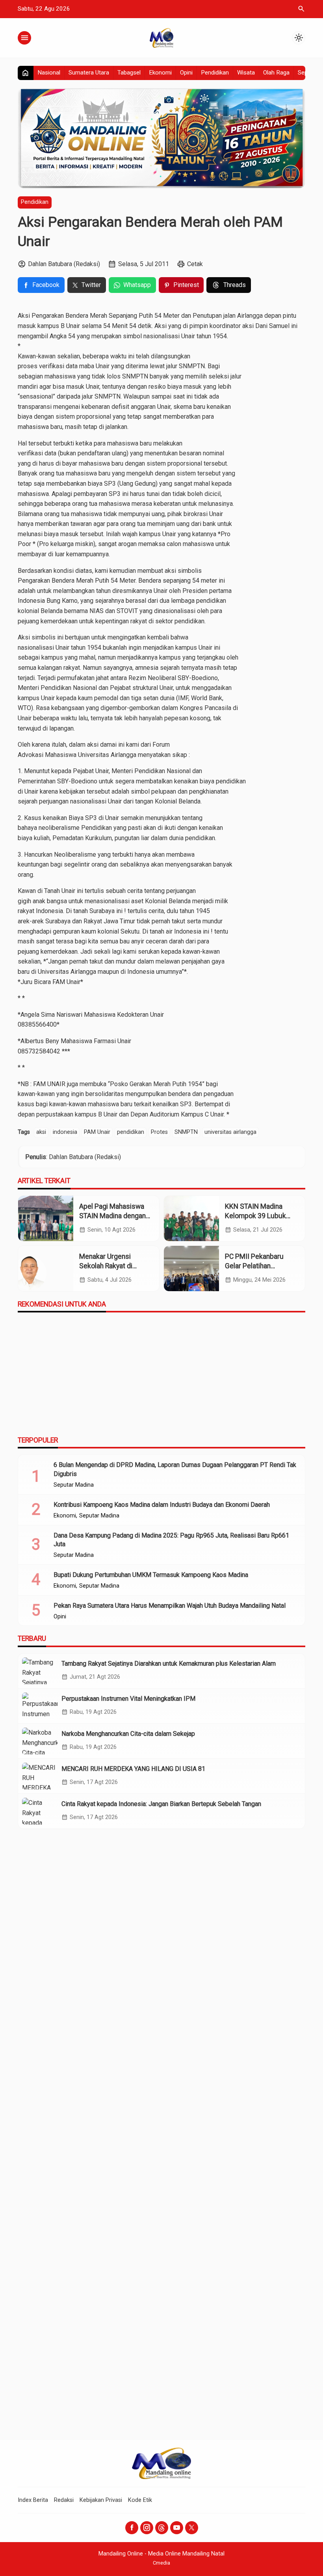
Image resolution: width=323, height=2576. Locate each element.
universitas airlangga (230, 1132)
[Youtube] (177, 2528)
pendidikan (131, 1132)
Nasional (49, 73)
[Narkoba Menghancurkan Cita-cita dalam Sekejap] (40, 1741)
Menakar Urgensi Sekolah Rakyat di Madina (106, 1266)
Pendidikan (215, 73)
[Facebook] (132, 2528)
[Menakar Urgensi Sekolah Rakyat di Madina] (46, 1268)
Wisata (246, 73)
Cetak (195, 264)
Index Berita (33, 2500)
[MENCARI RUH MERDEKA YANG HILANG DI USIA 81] (40, 1776)
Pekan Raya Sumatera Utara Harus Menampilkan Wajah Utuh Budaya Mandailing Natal (170, 1606)
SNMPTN (186, 1132)
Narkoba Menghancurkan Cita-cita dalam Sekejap (128, 1734)
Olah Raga (276, 73)
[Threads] (162, 2528)
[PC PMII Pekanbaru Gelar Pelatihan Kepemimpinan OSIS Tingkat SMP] (191, 1268)
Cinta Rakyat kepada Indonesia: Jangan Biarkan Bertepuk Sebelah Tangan (161, 1804)
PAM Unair (97, 1132)
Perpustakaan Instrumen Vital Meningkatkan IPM (128, 1699)
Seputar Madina (74, 1485)
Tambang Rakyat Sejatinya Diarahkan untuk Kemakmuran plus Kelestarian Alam (169, 1664)
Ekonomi (160, 73)
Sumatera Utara (89, 73)
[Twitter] (192, 2528)
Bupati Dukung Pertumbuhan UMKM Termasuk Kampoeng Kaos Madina (151, 1575)
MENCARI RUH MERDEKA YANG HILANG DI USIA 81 (133, 1769)
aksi (41, 1132)
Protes (159, 1132)
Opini (186, 73)
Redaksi (64, 2500)
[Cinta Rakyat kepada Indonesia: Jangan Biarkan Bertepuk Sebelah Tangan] (40, 1811)
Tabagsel (129, 73)
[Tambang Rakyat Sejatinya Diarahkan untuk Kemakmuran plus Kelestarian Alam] (40, 1671)
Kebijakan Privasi (101, 2500)
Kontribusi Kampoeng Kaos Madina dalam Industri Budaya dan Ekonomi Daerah (162, 1505)
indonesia (65, 1132)
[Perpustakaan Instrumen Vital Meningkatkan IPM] (40, 1706)
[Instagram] (147, 2528)
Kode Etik (140, 2500)
